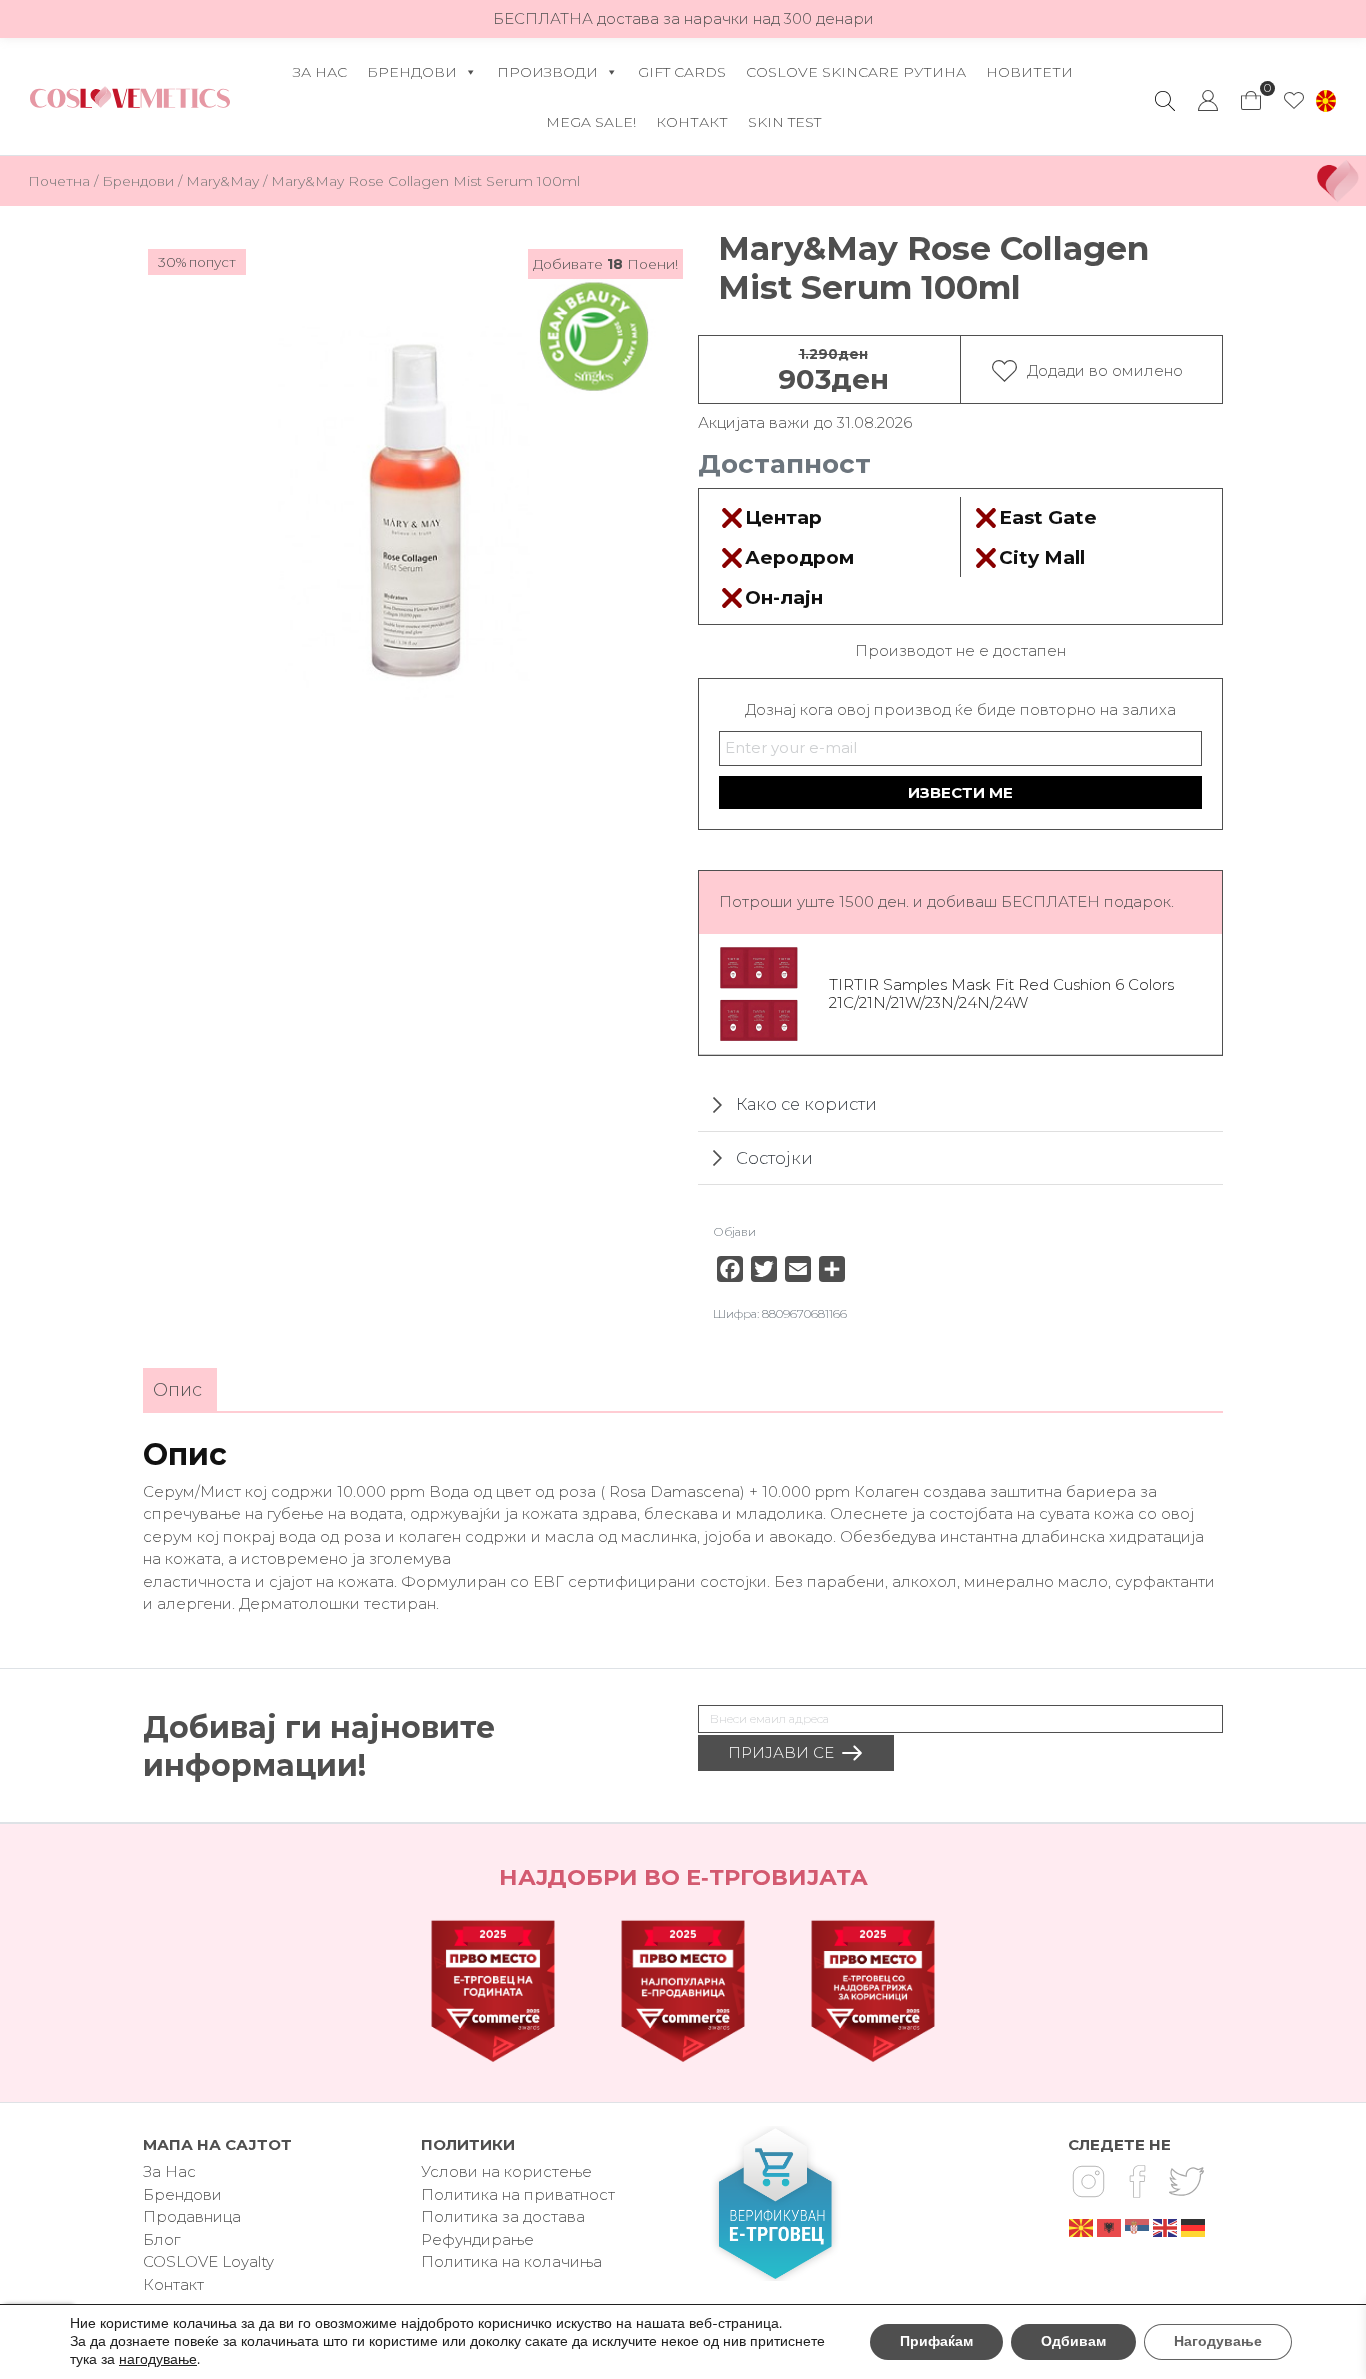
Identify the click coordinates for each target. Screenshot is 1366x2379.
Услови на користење (506, 2171)
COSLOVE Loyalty (208, 2261)
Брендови (412, 72)
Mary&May (222, 181)
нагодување (158, 2360)
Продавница (192, 2216)
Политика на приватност (518, 2194)
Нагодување (1218, 2341)
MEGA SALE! (591, 122)
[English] (1166, 2226)
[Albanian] (1110, 2226)
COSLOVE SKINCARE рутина (856, 72)
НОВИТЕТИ (1029, 72)
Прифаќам (936, 2341)
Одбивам (1073, 2341)
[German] (1194, 2226)
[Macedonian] (1082, 2226)
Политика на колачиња (511, 2261)
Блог (161, 2239)
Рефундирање (477, 2239)
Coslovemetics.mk (130, 97)
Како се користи (806, 1104)
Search (1164, 101)
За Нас (320, 72)
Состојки (774, 1158)
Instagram (1088, 2181)
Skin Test (784, 122)
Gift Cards (682, 72)
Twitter (1186, 2181)
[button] (1326, 101)
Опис (177, 1390)
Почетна (59, 181)
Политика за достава (503, 2216)
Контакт (692, 122)
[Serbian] (1138, 2226)
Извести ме (960, 792)
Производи (547, 72)
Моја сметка (1207, 101)
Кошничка (1250, 95)
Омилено (1294, 101)
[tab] (177, 1390)
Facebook (1137, 2181)
